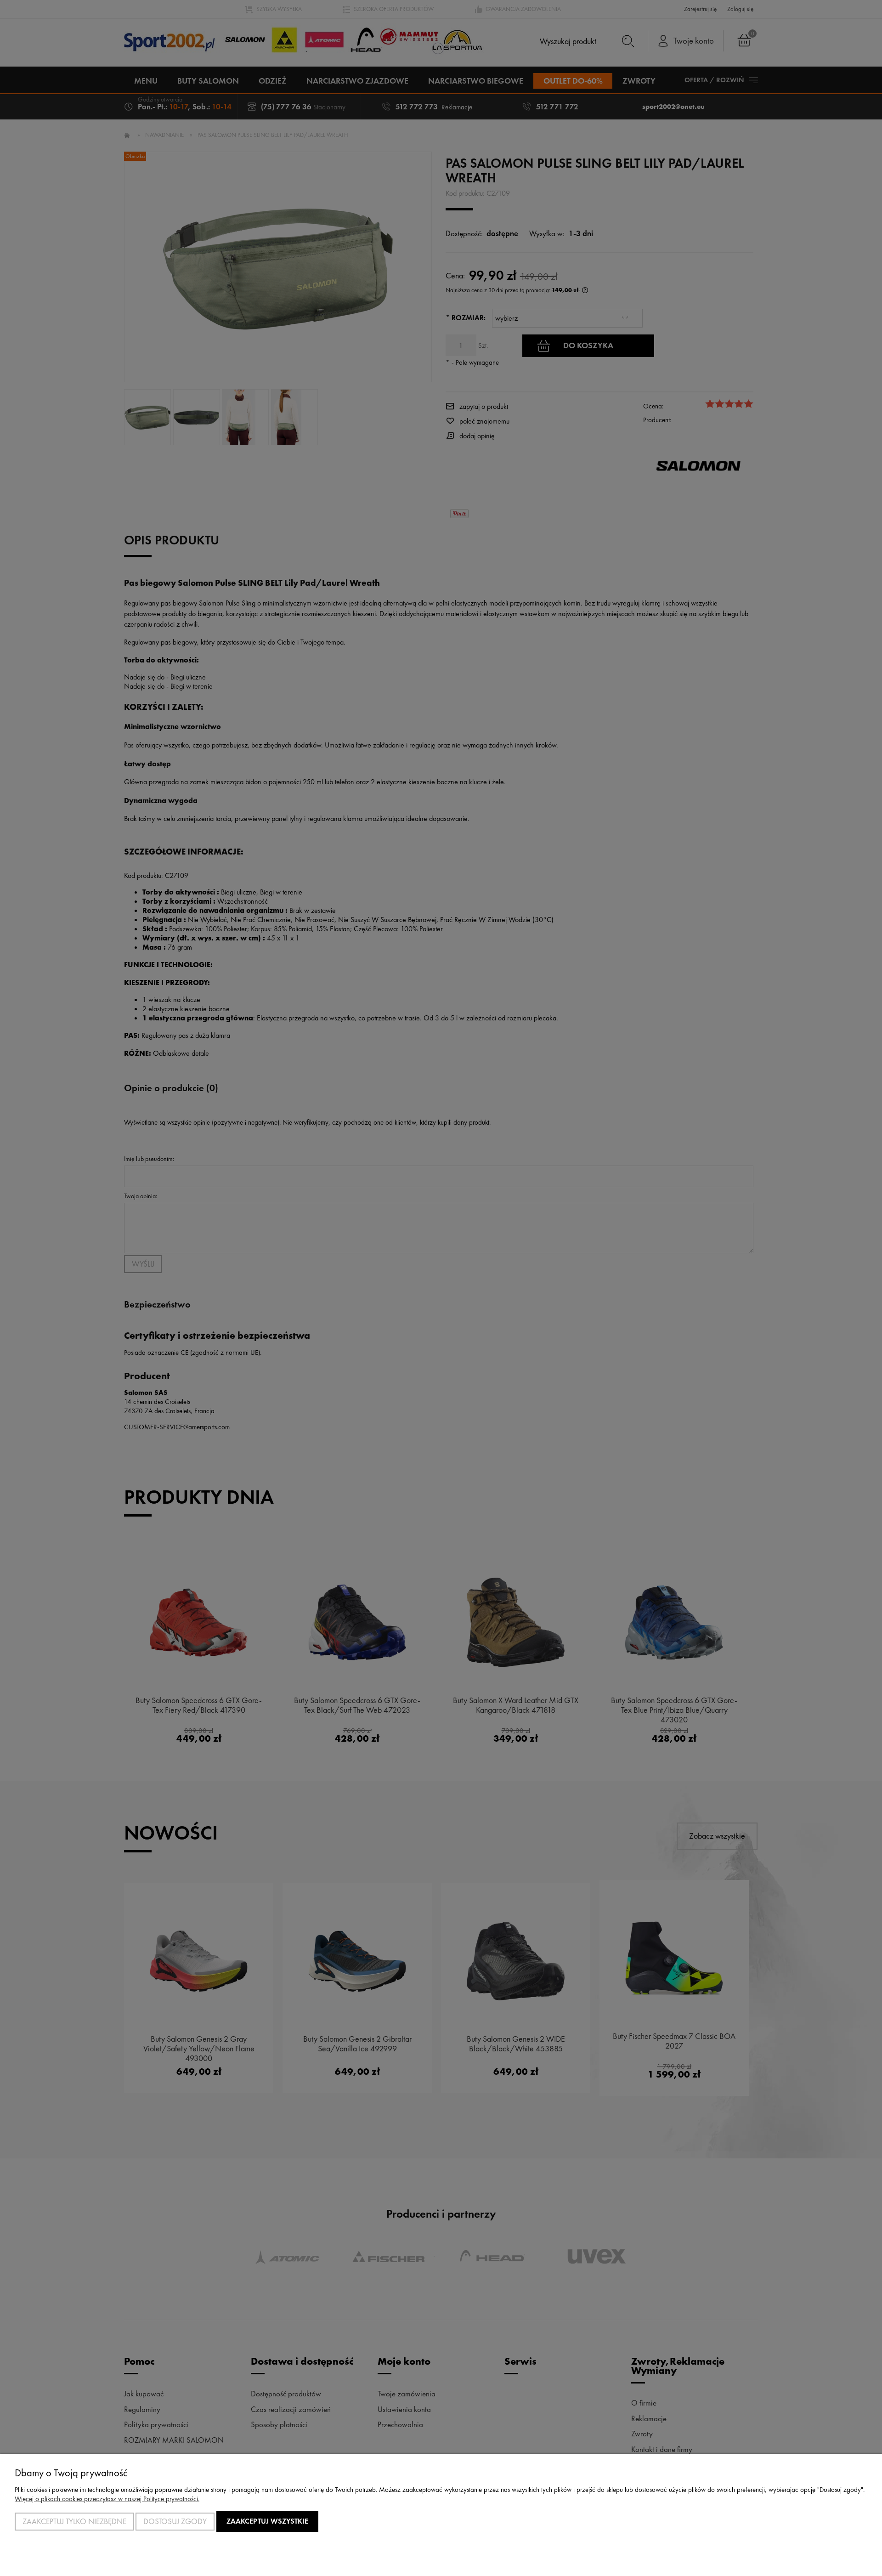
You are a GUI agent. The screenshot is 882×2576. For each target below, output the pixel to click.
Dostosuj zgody (175, 2521)
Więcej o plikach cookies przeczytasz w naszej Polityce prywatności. (107, 2499)
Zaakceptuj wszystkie (267, 2521)
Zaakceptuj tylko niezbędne (74, 2521)
